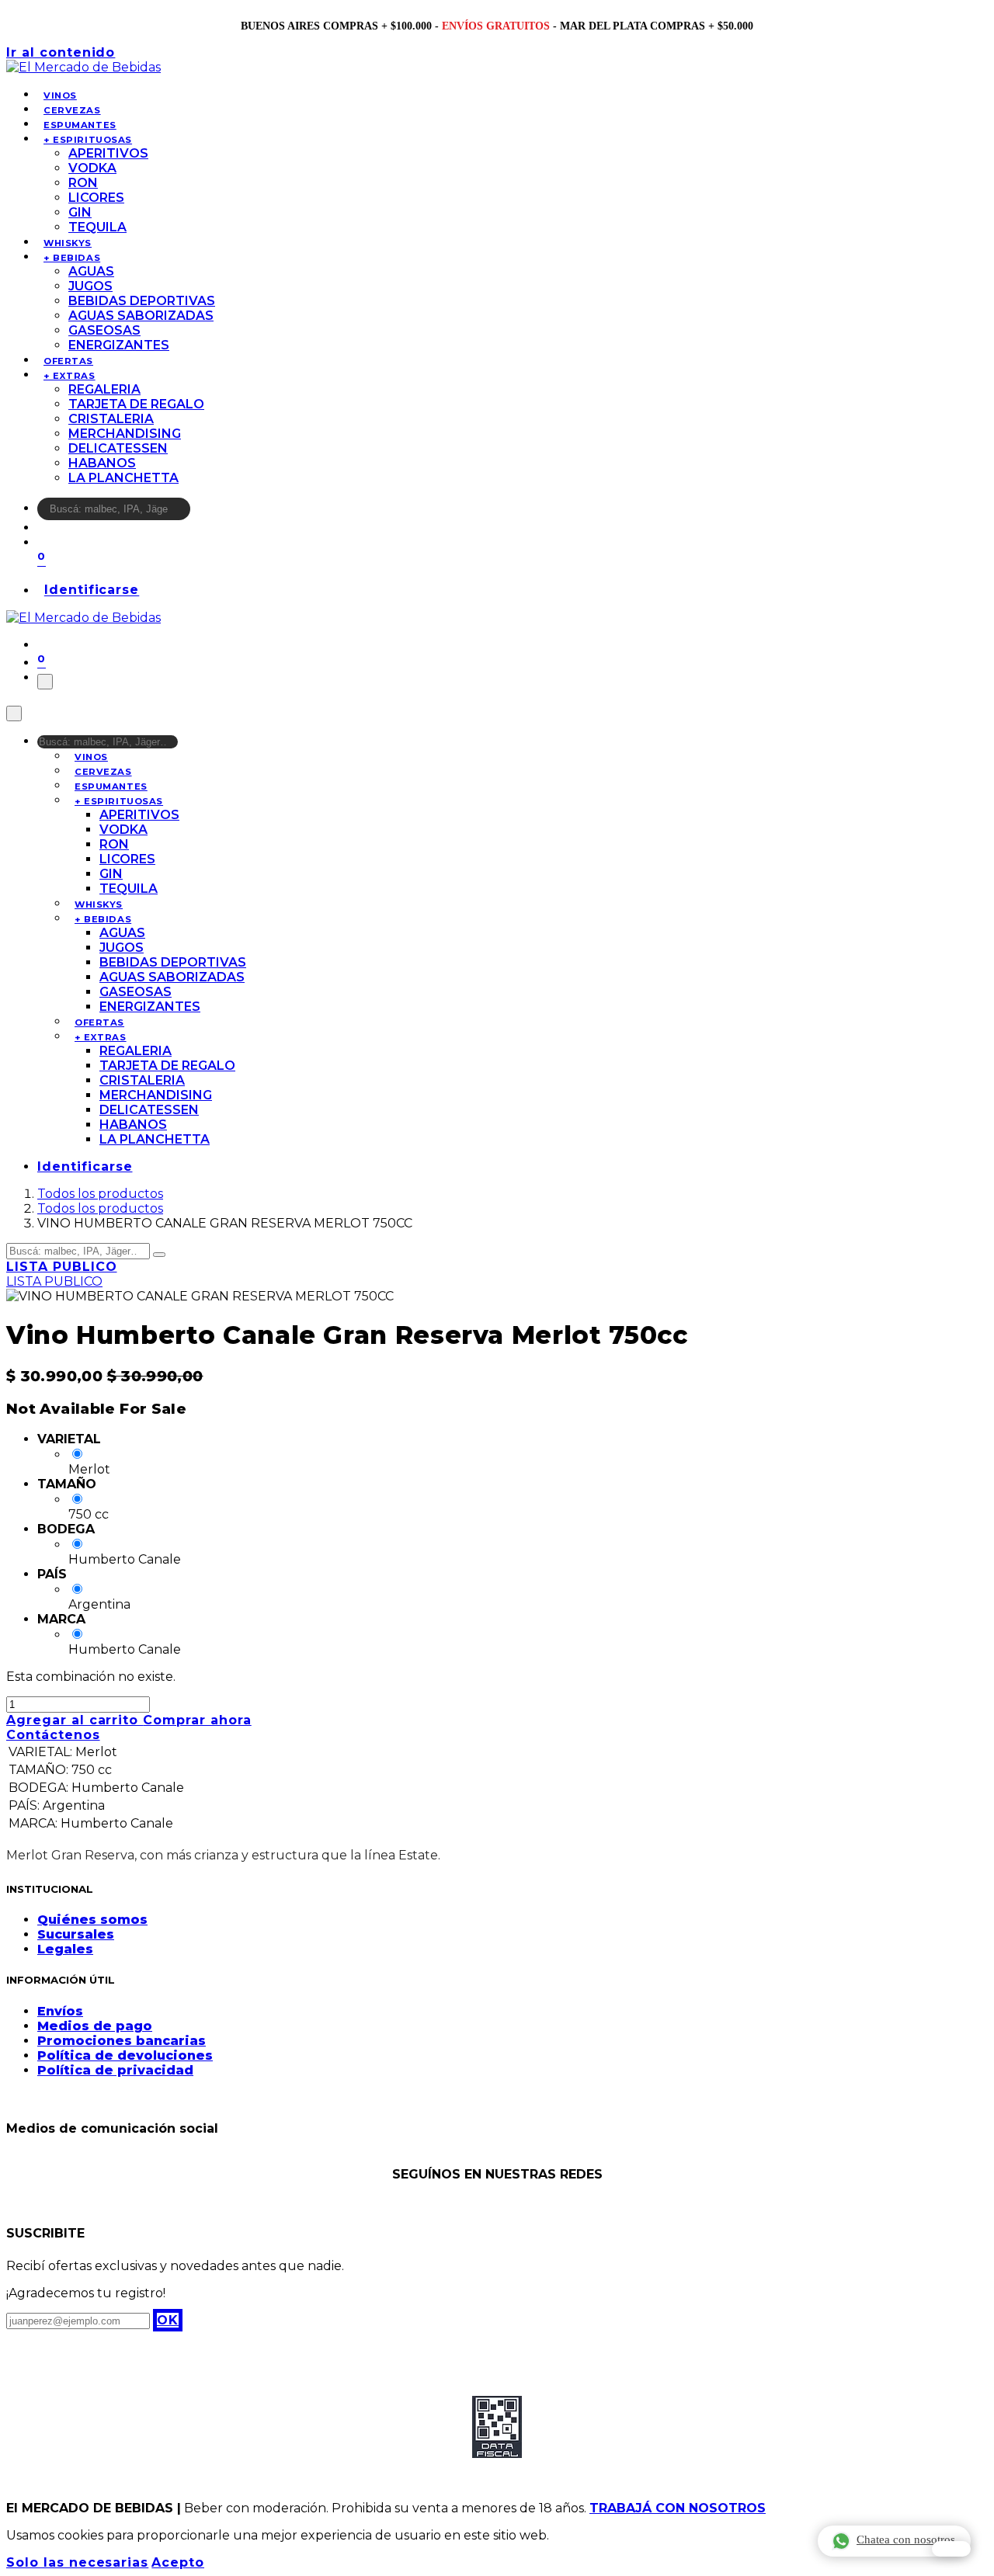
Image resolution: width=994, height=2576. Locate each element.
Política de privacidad (115, 2070)
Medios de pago (95, 2026)
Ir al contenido (61, 52)
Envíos (60, 2011)
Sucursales (76, 1934)
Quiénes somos (92, 1920)
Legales (65, 1949)
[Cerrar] (14, 713)
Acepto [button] (178, 2562)
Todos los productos (100, 1194)
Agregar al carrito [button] (75, 1720)
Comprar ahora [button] (197, 1720)
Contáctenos (53, 1735)
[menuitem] (60, 95)
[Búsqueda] (200, 513)
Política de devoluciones (125, 2055)
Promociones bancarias (122, 2041)
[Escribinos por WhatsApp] (951, 2549)
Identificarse (92, 590)
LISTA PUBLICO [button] (61, 1267)
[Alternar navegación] (45, 682)
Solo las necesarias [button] (77, 2562)
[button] (168, 2320)
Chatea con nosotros (906, 2540)
